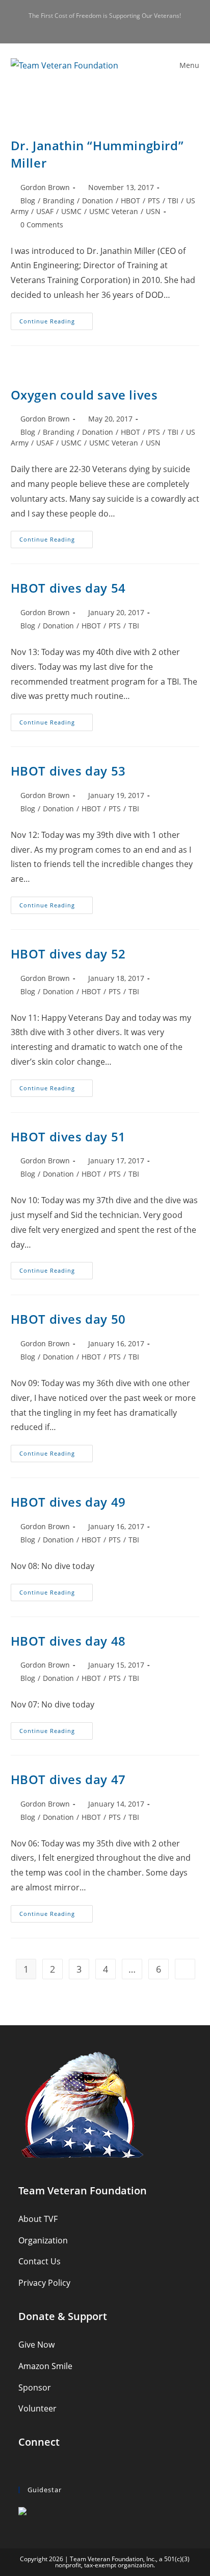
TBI (173, 201)
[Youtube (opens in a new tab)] (123, 26)
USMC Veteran (114, 211)
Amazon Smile (45, 2366)
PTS (154, 201)
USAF (45, 211)
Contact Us (40, 2261)
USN (153, 211)
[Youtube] (65, 2468)
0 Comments (42, 225)
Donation (98, 201)
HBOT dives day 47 (68, 1779)
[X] (25, 2468)
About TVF (38, 2219)
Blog (28, 201)
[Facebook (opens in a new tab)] (101, 26)
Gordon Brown (45, 187)
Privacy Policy (44, 2283)
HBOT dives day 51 (68, 1137)
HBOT (130, 201)
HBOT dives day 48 (68, 1641)
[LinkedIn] (51, 2468)
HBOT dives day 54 (68, 588)
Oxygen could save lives (84, 395)
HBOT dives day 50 (68, 1319)
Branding (59, 201)
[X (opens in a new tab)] (89, 26)
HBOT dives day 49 (68, 1502)
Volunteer (37, 2408)
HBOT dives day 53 (68, 771)
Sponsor (35, 2387)
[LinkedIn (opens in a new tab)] (112, 26)
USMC (71, 211)
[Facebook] (38, 2468)
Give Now (36, 2345)
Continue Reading (56, 323)
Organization (43, 2240)
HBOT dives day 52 (68, 954)
